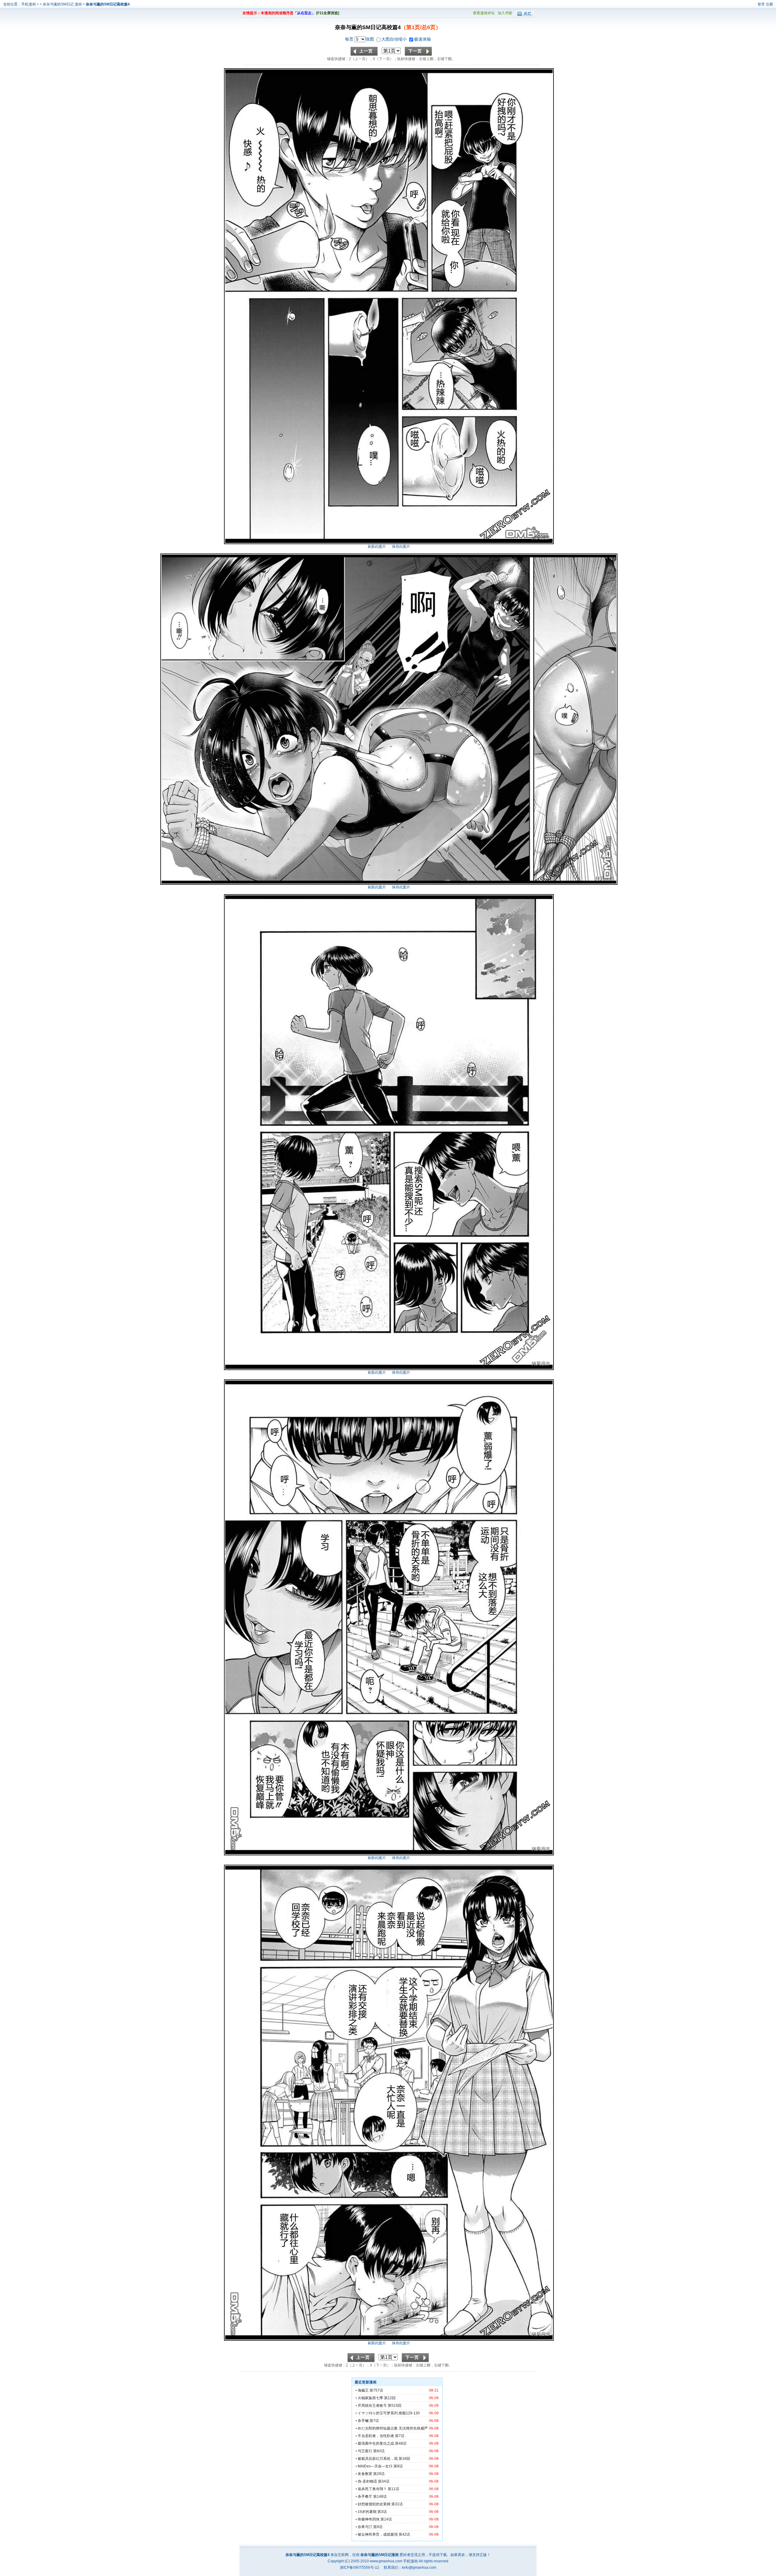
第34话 (384, 2481)
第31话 (397, 2504)
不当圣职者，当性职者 (376, 2436)
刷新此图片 (377, 547)
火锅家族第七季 (370, 2398)
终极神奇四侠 (369, 2519)
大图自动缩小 (395, 39)
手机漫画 (28, 4)
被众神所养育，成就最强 (378, 2534)
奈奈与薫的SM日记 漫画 (63, 4)
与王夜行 (365, 2451)
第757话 (376, 2390)
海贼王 (363, 2390)
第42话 (404, 2534)
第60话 (379, 2451)
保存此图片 (401, 547)
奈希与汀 (365, 2527)
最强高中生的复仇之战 (376, 2443)
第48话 (401, 2443)
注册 (769, 4)
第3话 (382, 2512)
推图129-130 (409, 2413)
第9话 (378, 2527)
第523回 (395, 2406)
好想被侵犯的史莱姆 (374, 2504)
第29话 (379, 2474)
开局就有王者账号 (372, 2406)
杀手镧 (363, 2421)
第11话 (393, 2489)
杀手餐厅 (365, 2497)
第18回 (404, 2459)
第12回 (390, 2398)
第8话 (398, 2466)
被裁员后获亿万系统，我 (378, 2459)
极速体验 (423, 39)
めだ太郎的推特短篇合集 (378, 2428)
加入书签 (505, 13)
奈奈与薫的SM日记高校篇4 (108, 4)
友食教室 (365, 2474)
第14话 (386, 2519)
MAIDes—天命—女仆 (375, 2466)
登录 (761, 4)
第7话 (374, 2421)
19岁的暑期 (367, 2512)
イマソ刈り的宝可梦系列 (378, 2413)
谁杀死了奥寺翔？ (372, 2489)
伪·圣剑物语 (367, 2481)
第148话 (380, 2497)
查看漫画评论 (484, 13)
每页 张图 (360, 39)
